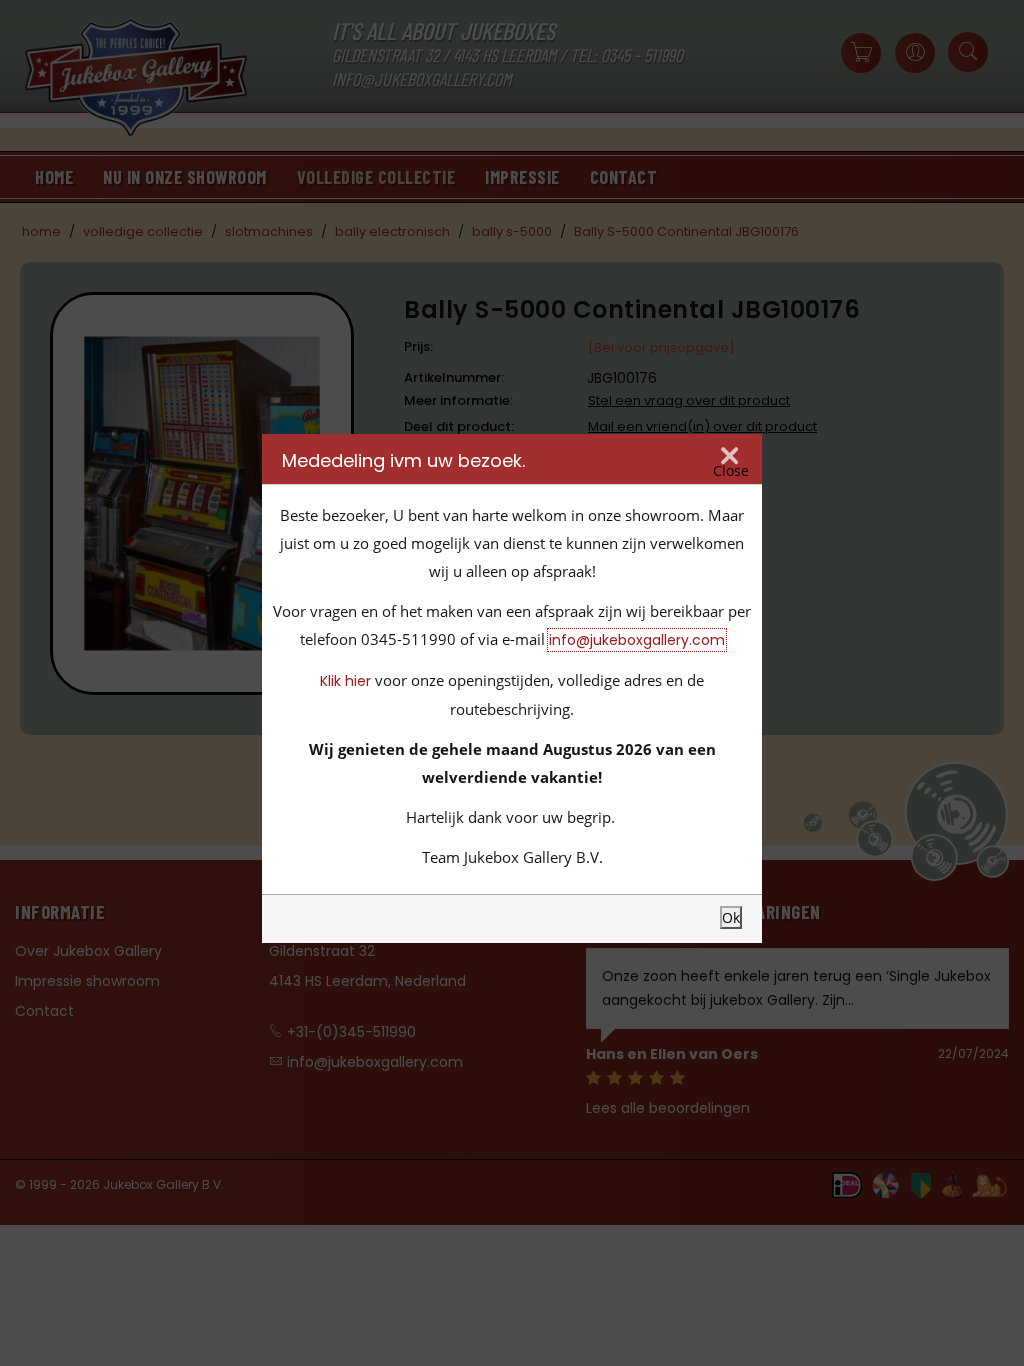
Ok (731, 917)
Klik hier (345, 681)
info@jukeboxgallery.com (637, 640)
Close (731, 470)
